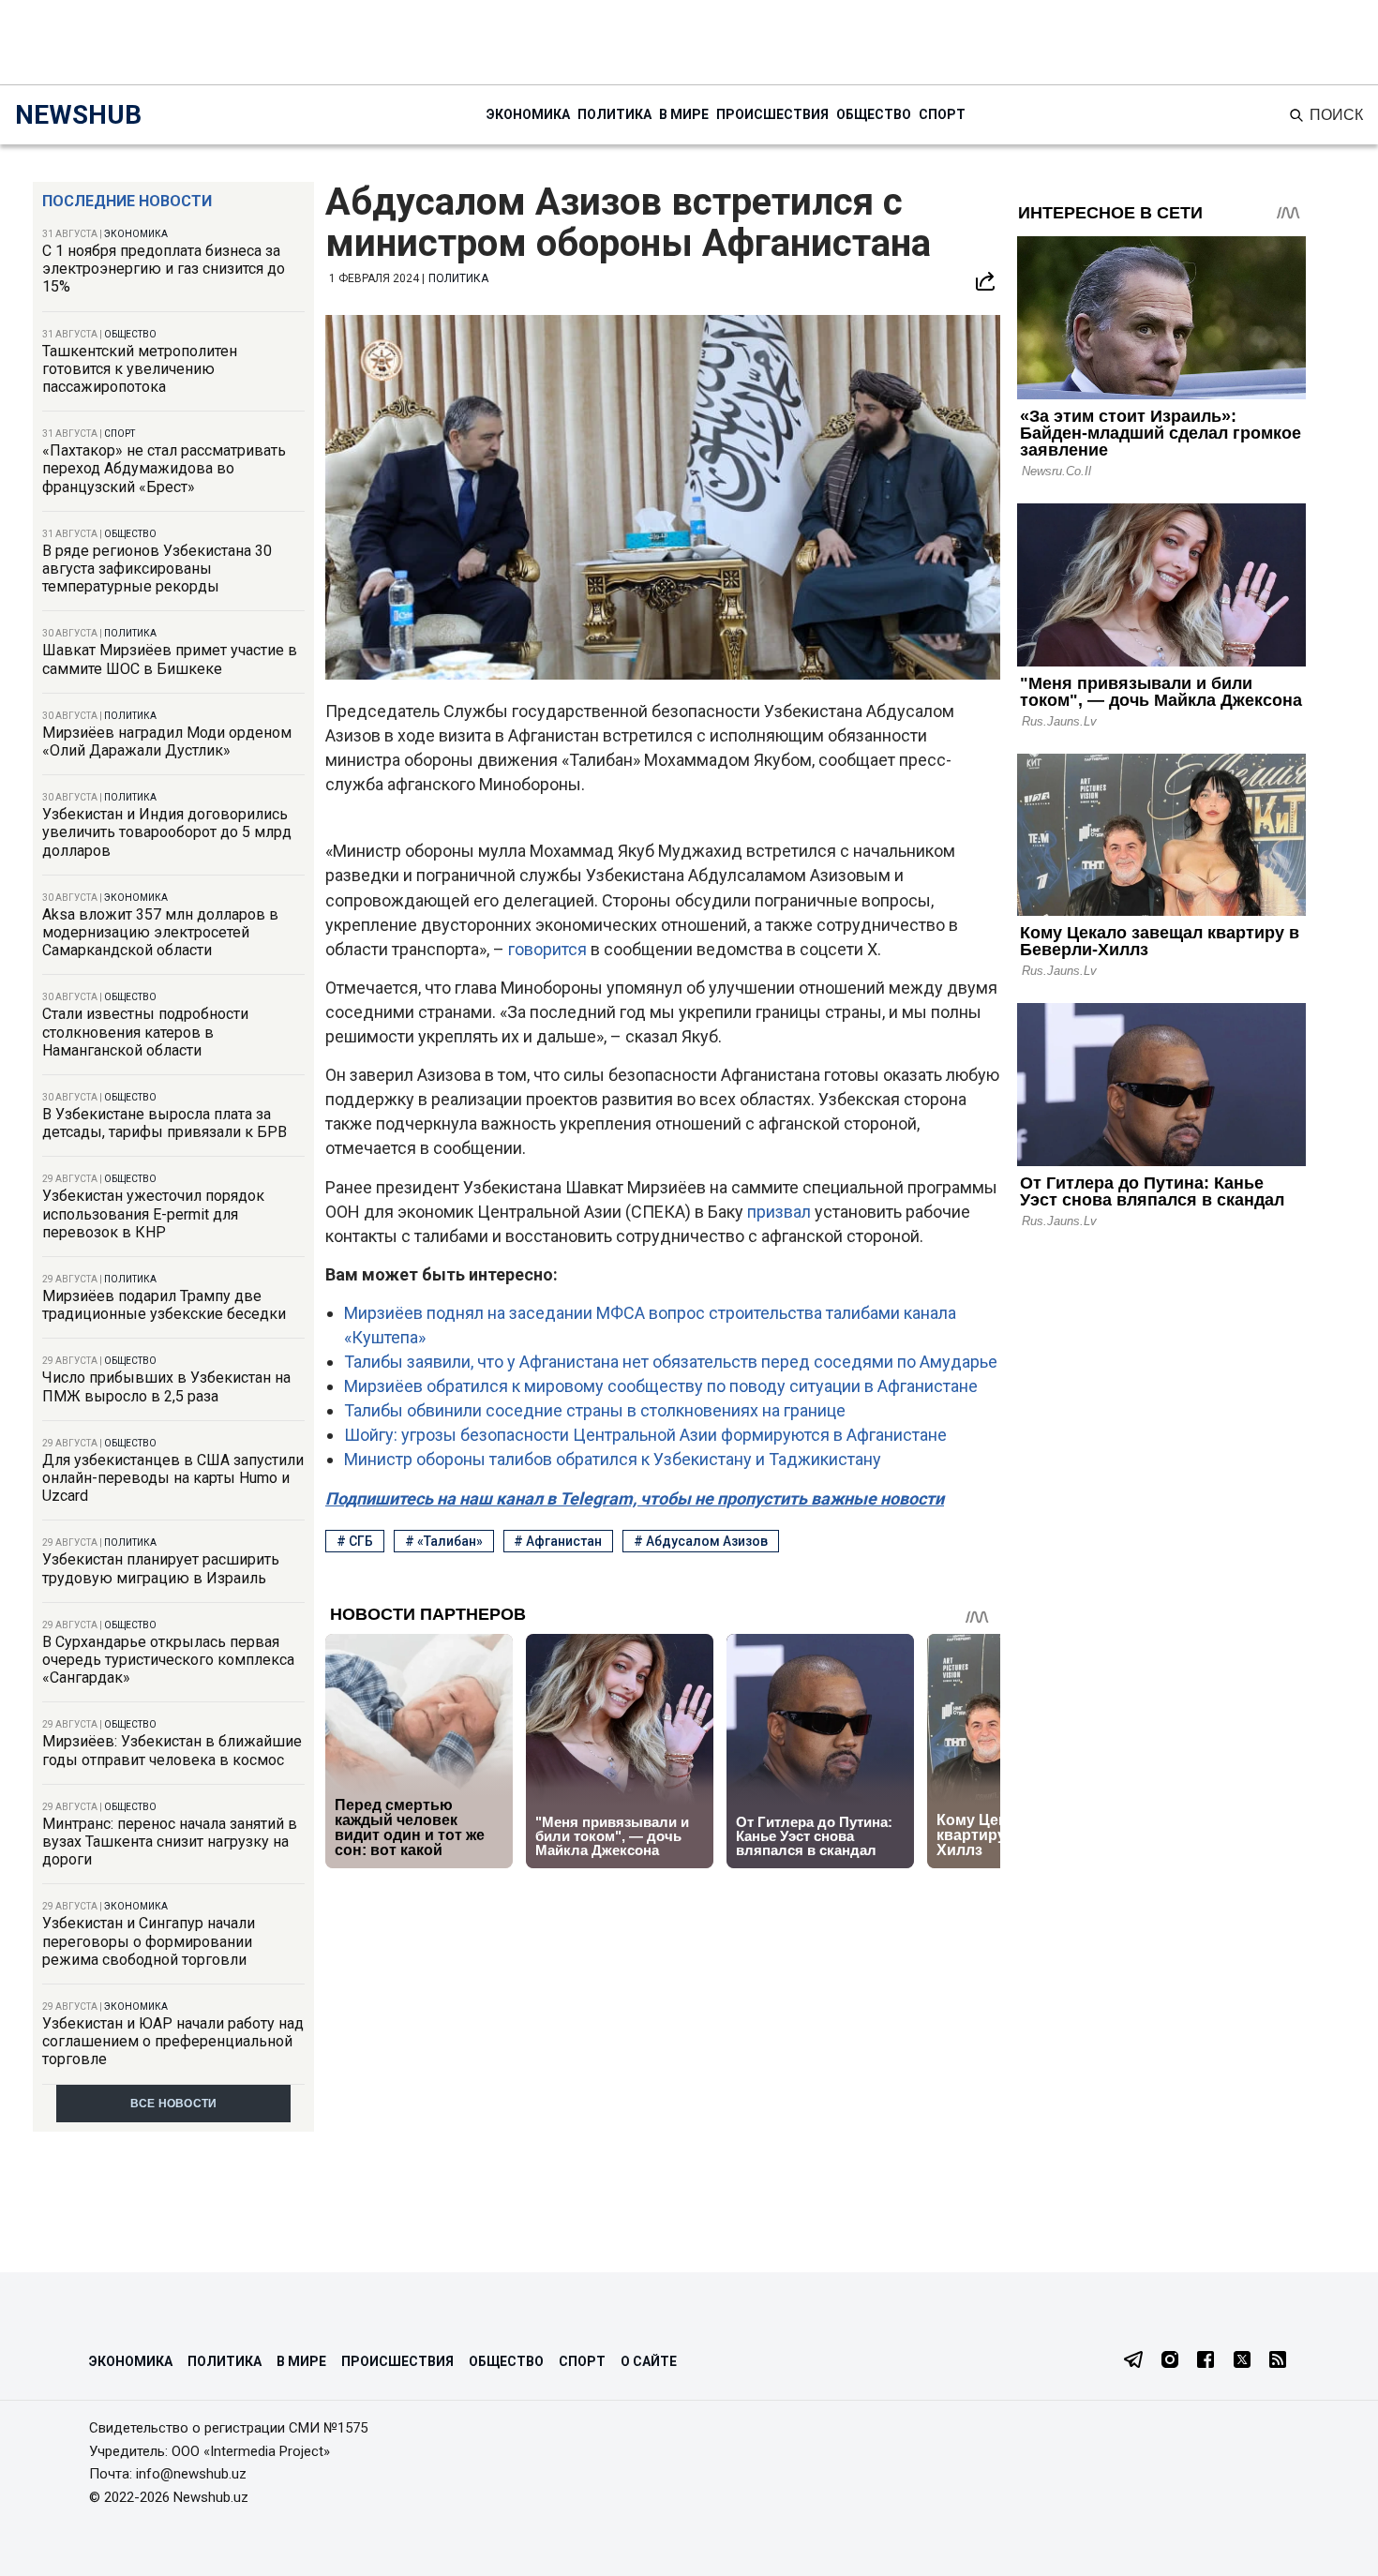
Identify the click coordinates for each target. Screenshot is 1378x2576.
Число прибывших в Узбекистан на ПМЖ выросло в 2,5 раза (166, 1386)
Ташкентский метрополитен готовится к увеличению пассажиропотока (140, 369)
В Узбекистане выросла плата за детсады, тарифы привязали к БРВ (165, 1123)
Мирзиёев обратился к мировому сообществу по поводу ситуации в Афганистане (661, 1386)
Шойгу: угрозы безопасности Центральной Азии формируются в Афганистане (645, 1435)
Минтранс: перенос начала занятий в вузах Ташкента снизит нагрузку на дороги (170, 1842)
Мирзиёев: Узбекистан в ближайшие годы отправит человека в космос (172, 1750)
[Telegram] (1133, 2361)
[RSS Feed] (1278, 2361)
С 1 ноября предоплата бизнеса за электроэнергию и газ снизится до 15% (164, 269)
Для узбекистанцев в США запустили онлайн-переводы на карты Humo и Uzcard (173, 1478)
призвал (781, 1212)
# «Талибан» (444, 1541)
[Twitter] (1242, 2361)
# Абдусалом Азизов (701, 1541)
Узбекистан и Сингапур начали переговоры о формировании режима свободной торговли (149, 1941)
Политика (614, 114)
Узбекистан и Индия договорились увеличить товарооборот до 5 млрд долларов (167, 832)
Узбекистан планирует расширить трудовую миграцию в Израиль (161, 1568)
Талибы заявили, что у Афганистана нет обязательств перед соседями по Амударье (671, 1362)
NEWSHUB (78, 115)
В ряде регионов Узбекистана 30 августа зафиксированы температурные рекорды (157, 569)
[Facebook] (1206, 2361)
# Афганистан (558, 1541)
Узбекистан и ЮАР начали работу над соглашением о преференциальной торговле (173, 2041)
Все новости (174, 2104)
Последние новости (127, 201)
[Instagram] (1170, 2361)
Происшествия (772, 114)
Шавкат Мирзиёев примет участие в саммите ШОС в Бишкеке (170, 659)
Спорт (942, 114)
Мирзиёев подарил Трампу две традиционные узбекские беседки (164, 1305)
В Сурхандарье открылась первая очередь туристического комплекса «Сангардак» (168, 1660)
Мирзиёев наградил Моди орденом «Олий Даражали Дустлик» (167, 741)
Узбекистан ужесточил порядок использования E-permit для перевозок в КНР (153, 1213)
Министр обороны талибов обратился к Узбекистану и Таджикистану (613, 1459)
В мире (684, 114)
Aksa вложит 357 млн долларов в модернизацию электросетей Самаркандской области (160, 932)
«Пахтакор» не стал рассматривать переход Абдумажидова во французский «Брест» (164, 468)
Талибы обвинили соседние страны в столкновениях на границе (595, 1410)
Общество (874, 114)
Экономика (528, 114)
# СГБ (355, 1541)
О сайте (649, 2361)
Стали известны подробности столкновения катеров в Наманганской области (145, 1032)
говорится (549, 949)
